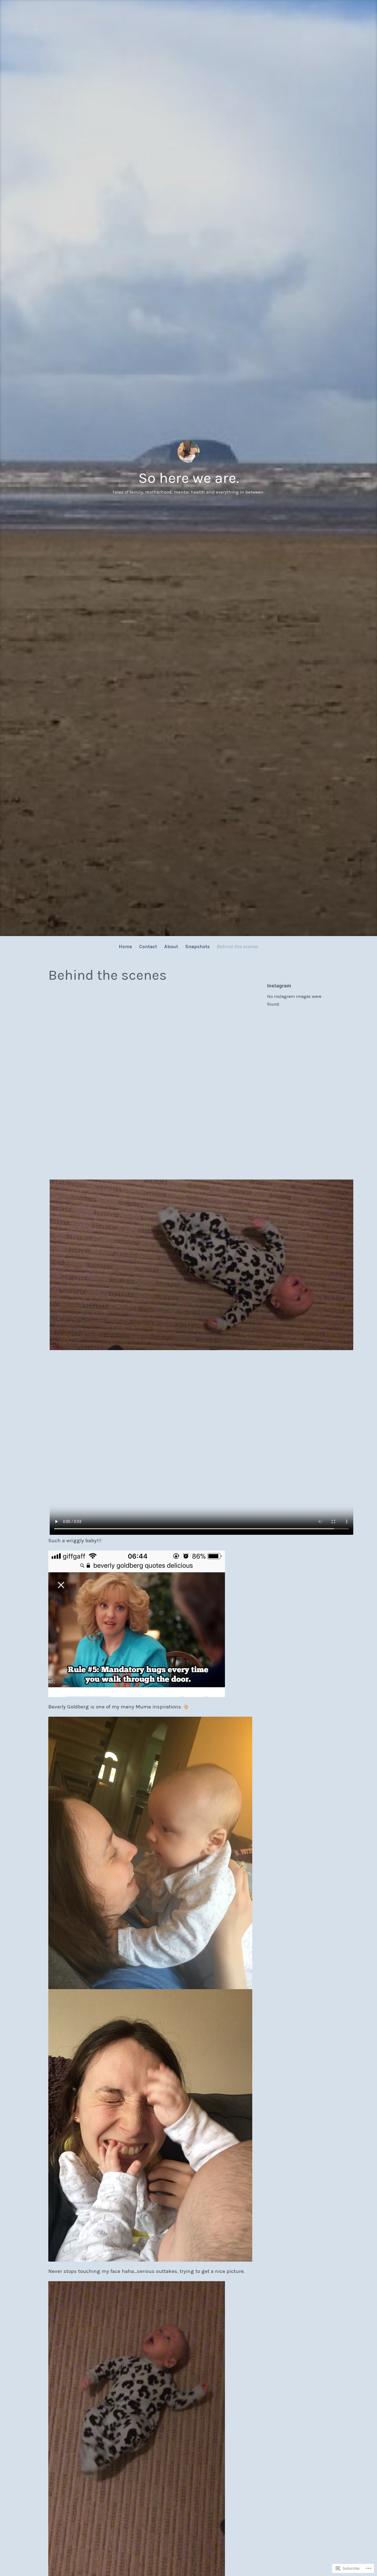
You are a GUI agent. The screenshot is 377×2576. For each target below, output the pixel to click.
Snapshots (197, 947)
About (171, 947)
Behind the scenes (238, 947)
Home (125, 947)
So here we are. (189, 478)
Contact (148, 947)
